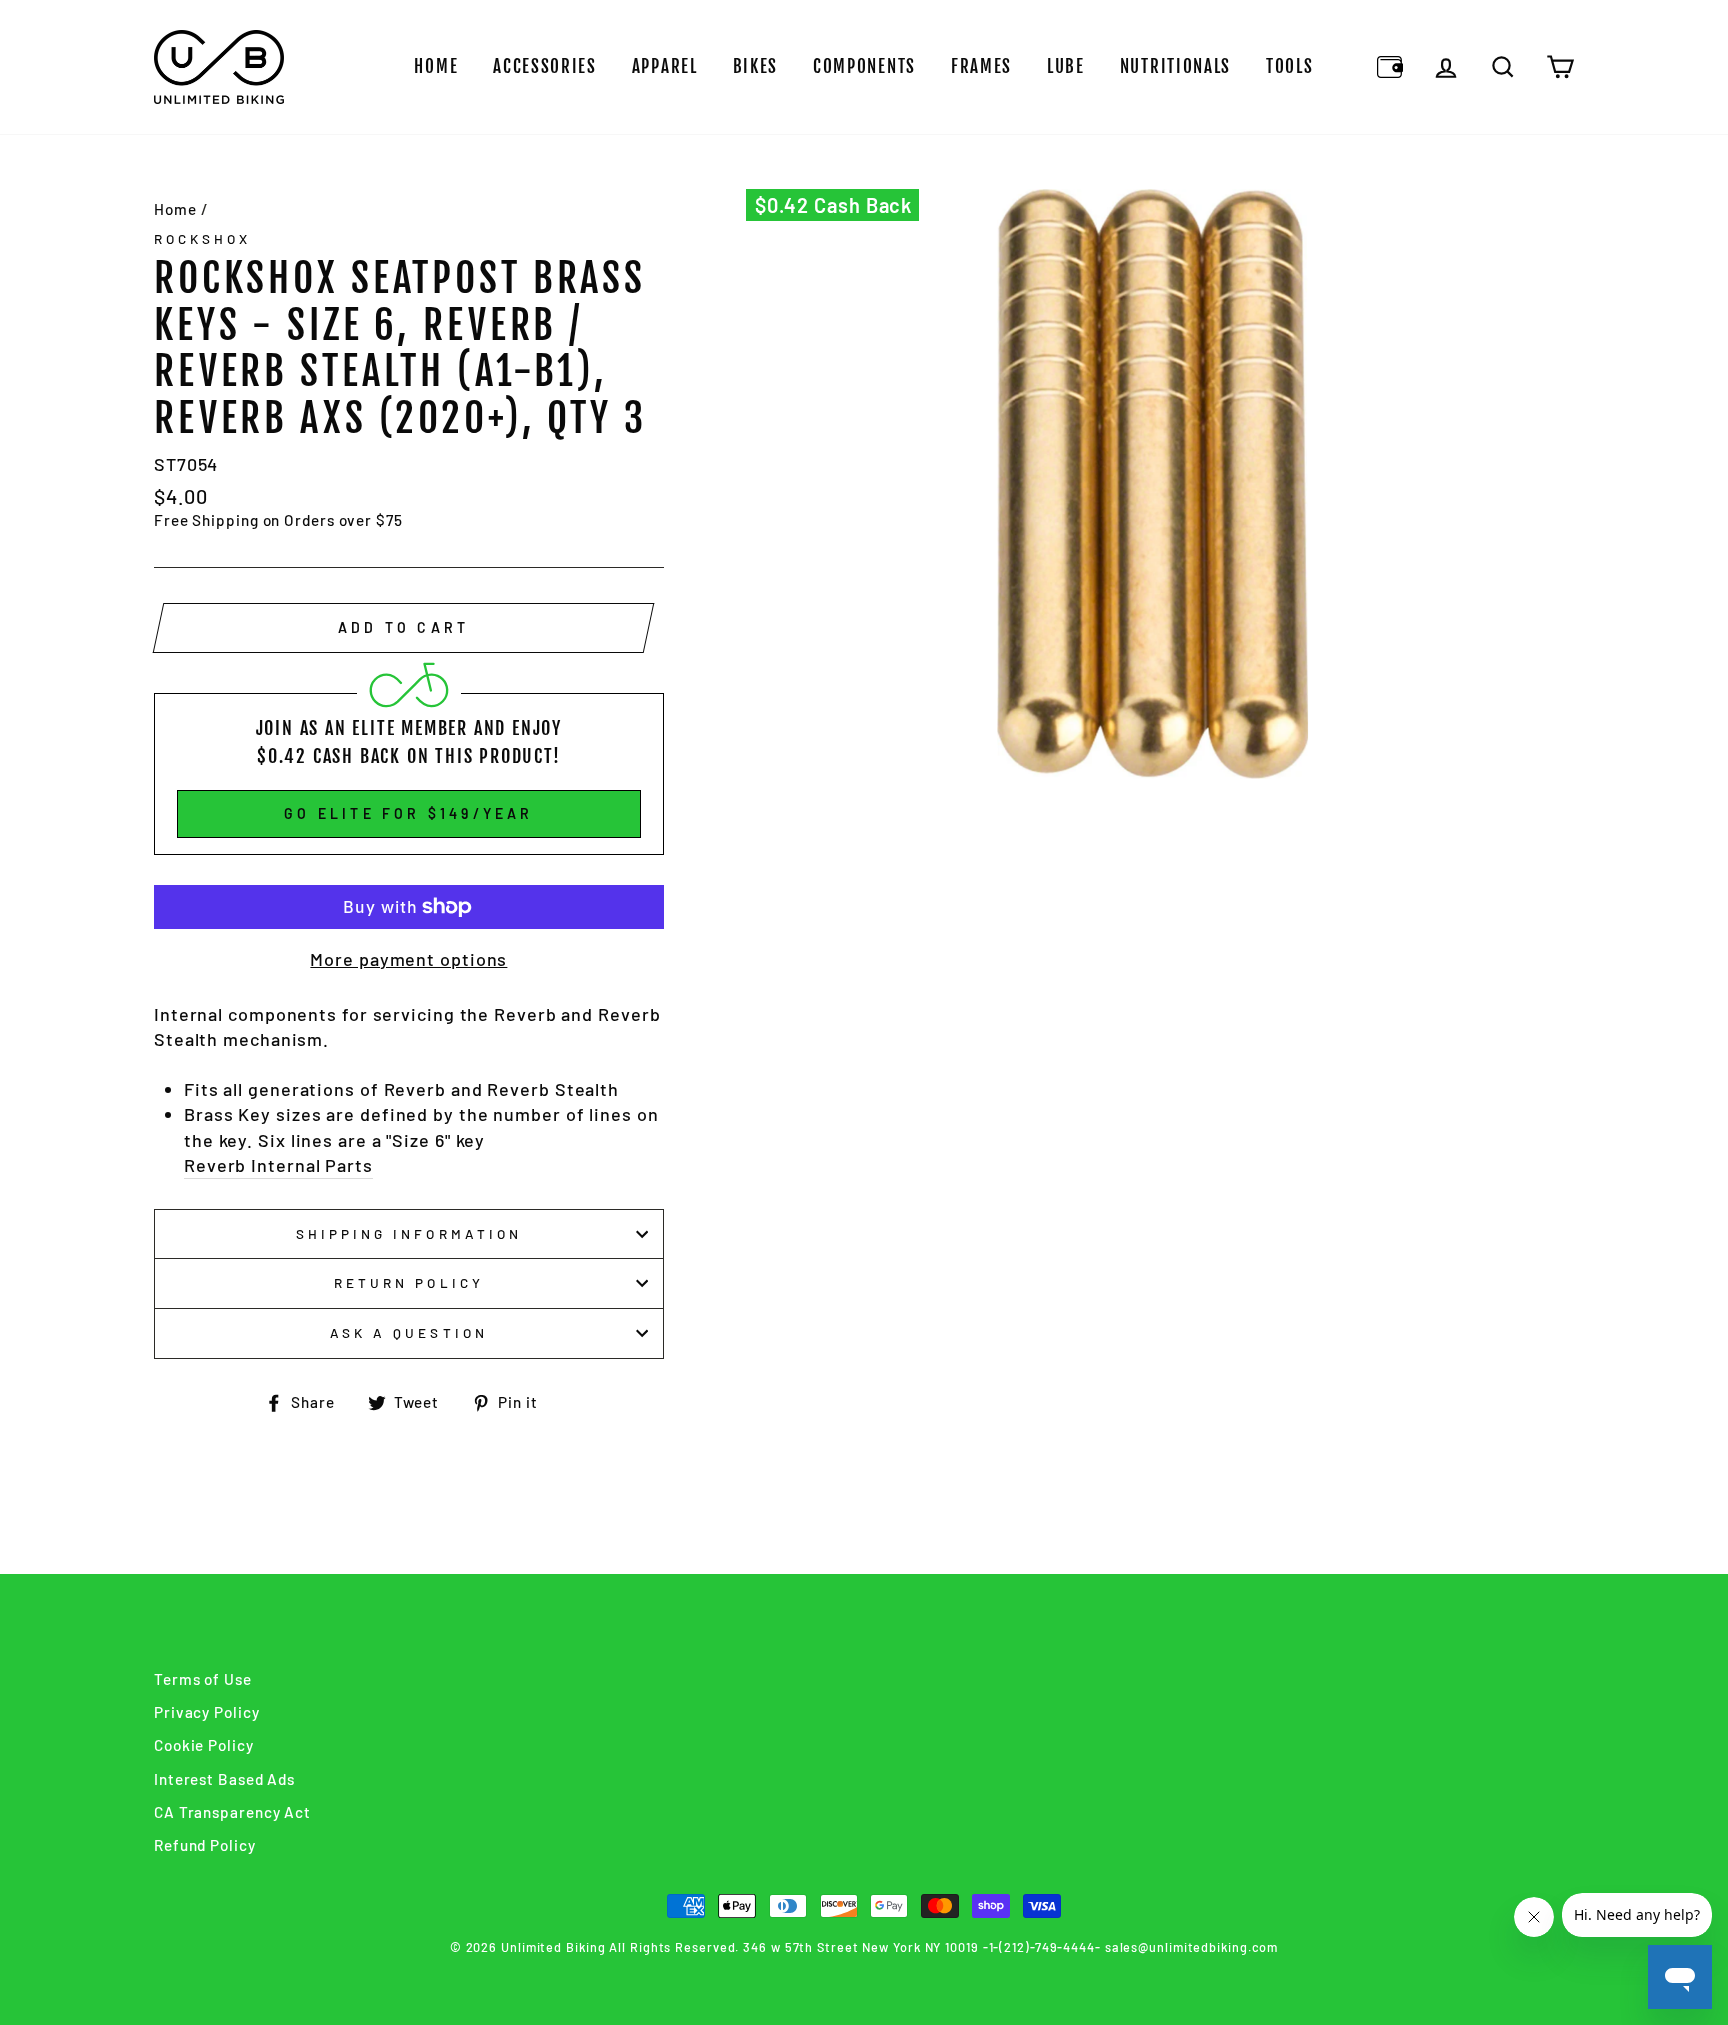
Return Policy (409, 1282)
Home (436, 66)
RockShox (202, 238)
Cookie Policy (204, 1745)
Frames (981, 66)
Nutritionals (1175, 66)
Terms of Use (203, 1679)
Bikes (756, 66)
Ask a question (409, 1332)
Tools (1290, 66)
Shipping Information (409, 1233)
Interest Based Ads (224, 1779)
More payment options (408, 959)
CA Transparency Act (232, 1812)
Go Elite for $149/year (408, 813)
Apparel (665, 66)
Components (864, 66)
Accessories (545, 66)
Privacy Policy (207, 1712)
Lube (1066, 66)
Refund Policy (205, 1845)
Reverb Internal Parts (278, 1165)
